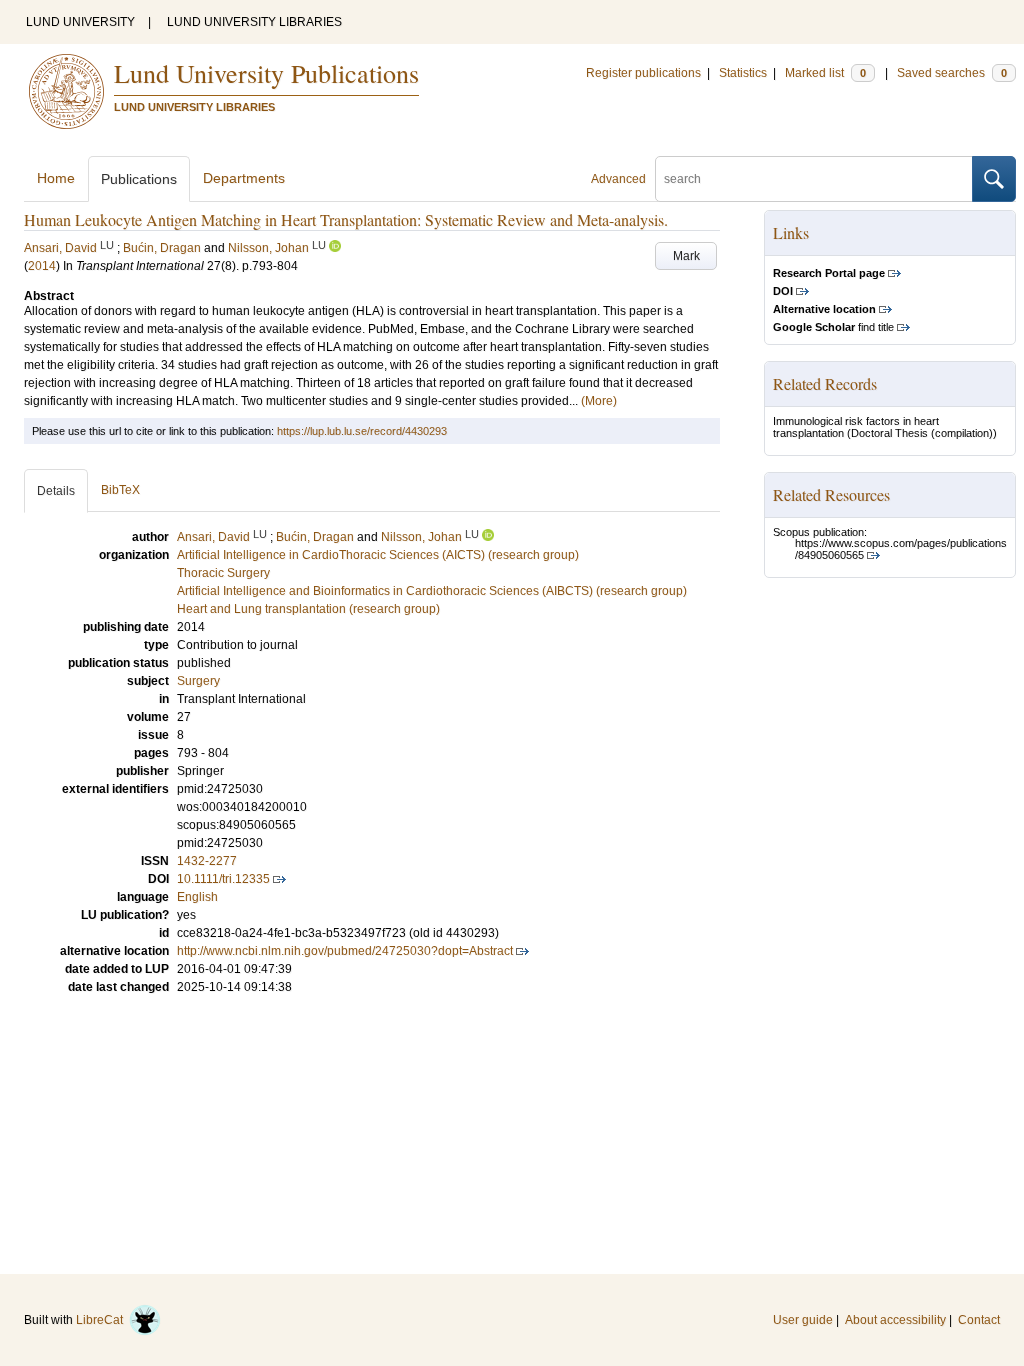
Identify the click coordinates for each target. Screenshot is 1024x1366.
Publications (139, 179)
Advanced (618, 179)
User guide (803, 1320)
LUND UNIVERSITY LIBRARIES (254, 22)
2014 (42, 266)
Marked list (825, 73)
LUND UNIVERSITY (80, 22)
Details (56, 491)
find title (833, 327)
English (197, 897)
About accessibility (895, 1320)
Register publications (643, 73)
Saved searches (952, 73)
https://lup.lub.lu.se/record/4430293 (362, 431)
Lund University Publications (266, 73)
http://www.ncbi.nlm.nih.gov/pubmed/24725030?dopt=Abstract (345, 951)
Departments (244, 178)
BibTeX (120, 490)
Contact (979, 1320)
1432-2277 (207, 861)
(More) (599, 401)
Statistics (743, 73)
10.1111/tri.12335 (223, 879)
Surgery (198, 681)
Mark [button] (686, 256)
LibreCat (102, 1320)
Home (56, 178)
